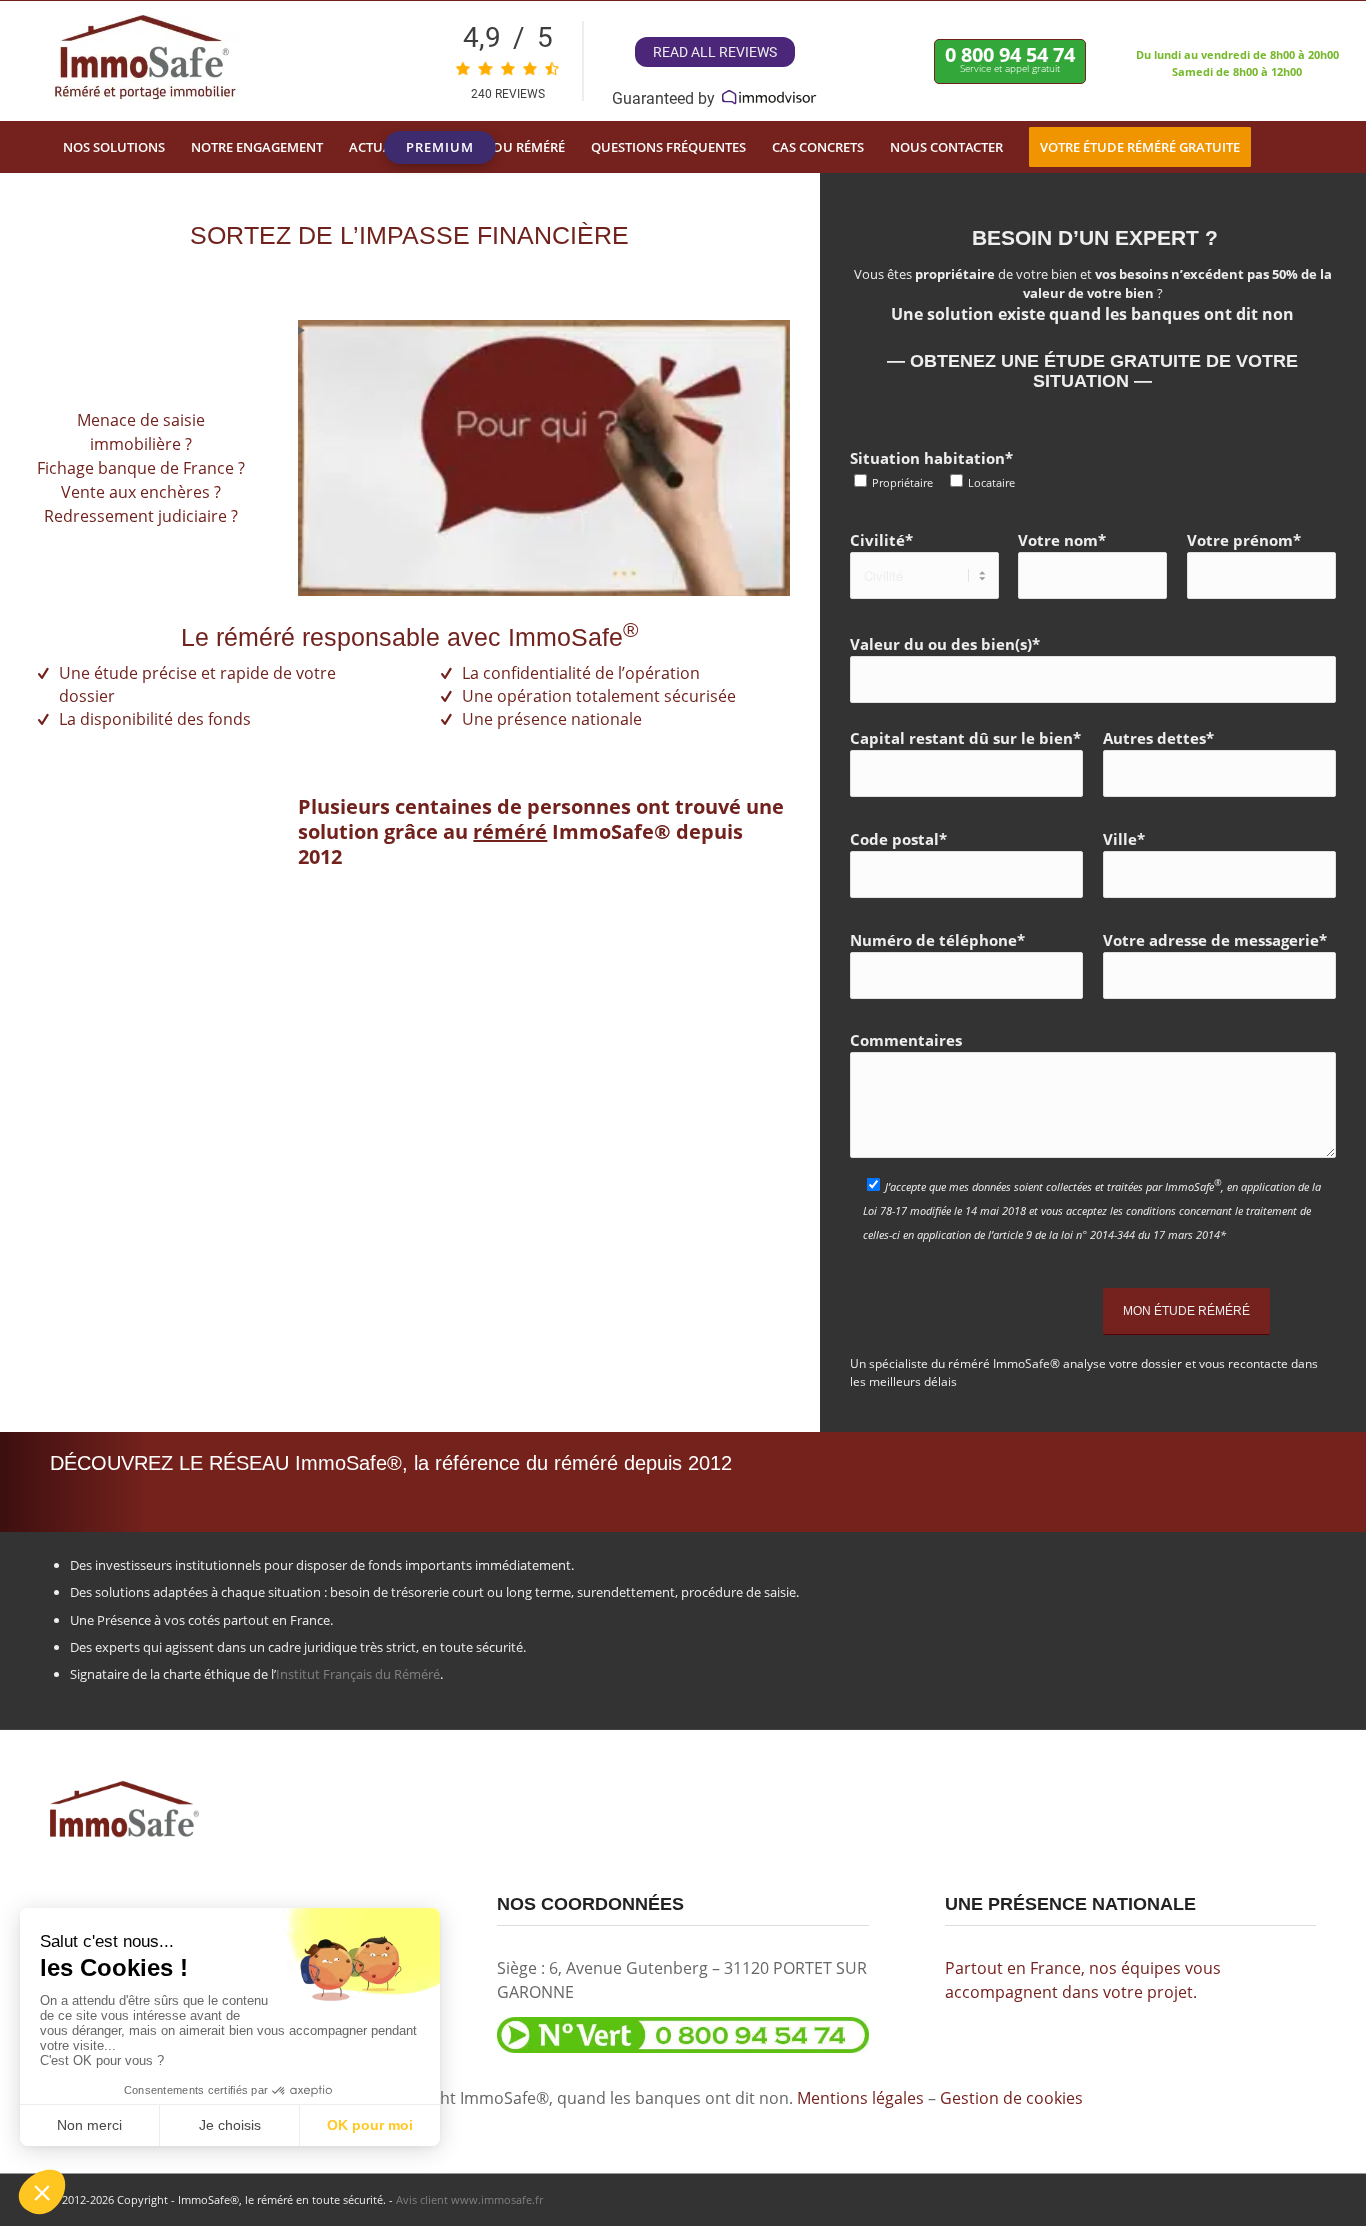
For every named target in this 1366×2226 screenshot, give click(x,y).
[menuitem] (114, 147)
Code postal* (898, 839)
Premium (440, 151)
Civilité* (881, 540)
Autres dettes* (1158, 738)
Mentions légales (860, 2098)
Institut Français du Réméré (358, 1674)
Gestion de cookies (1011, 2098)
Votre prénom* (1244, 540)
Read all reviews (715, 52)
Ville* (1124, 839)
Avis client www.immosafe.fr (469, 2199)
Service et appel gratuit (1010, 58)
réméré (510, 831)
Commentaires (906, 1040)
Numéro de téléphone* (937, 940)
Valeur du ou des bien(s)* (945, 644)
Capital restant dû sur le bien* (965, 738)
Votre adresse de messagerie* (1215, 940)
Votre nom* (1062, 540)
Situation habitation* (932, 469)
